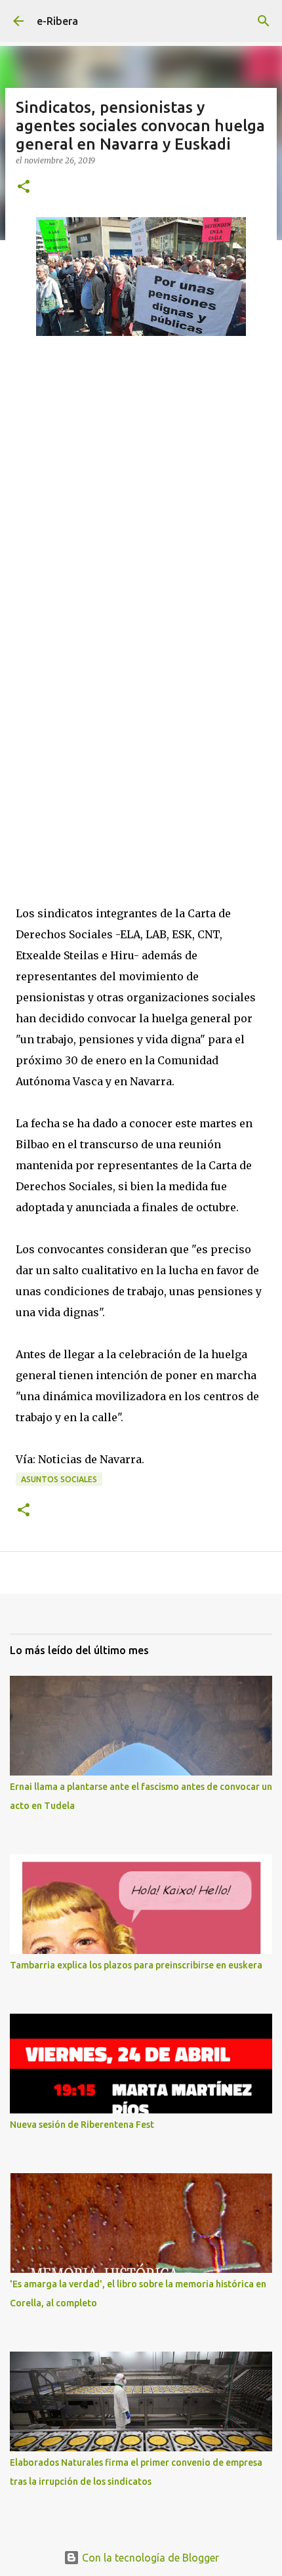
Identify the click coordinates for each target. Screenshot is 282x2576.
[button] (24, 187)
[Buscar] (264, 21)
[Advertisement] (114, 481)
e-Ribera (57, 21)
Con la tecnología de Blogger (149, 2558)
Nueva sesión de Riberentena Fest (82, 2125)
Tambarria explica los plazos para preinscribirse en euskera (136, 1965)
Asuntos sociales (59, 1479)
